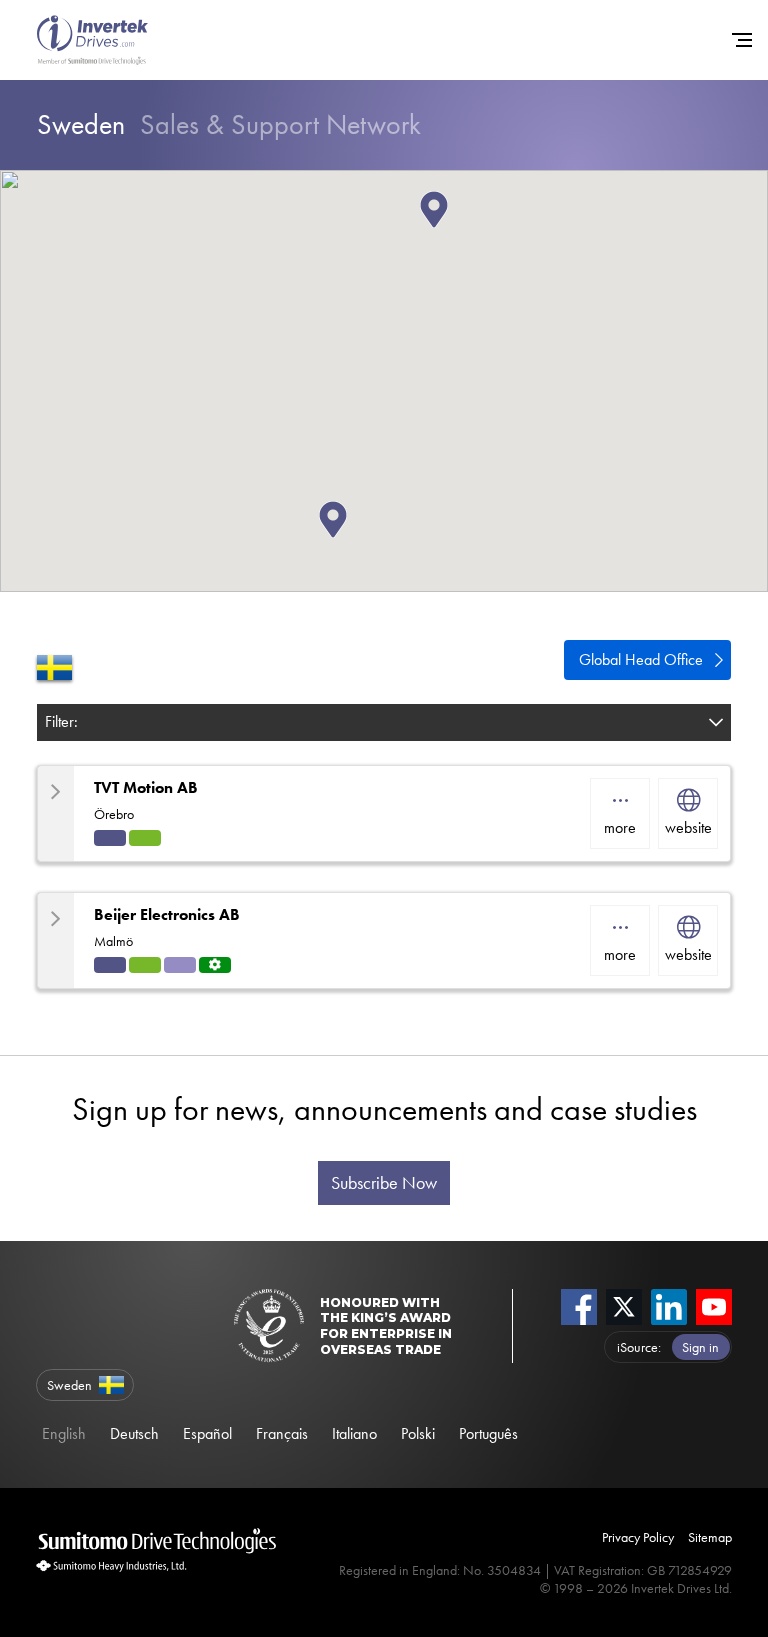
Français (282, 1433)
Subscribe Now (384, 1183)
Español (207, 1433)
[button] (448, 228)
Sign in (700, 1347)
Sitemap (710, 1537)
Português (488, 1433)
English (64, 1433)
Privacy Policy (638, 1537)
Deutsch (134, 1433)
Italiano (354, 1433)
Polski (418, 1433)
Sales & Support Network (229, 124)
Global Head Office (641, 659)
